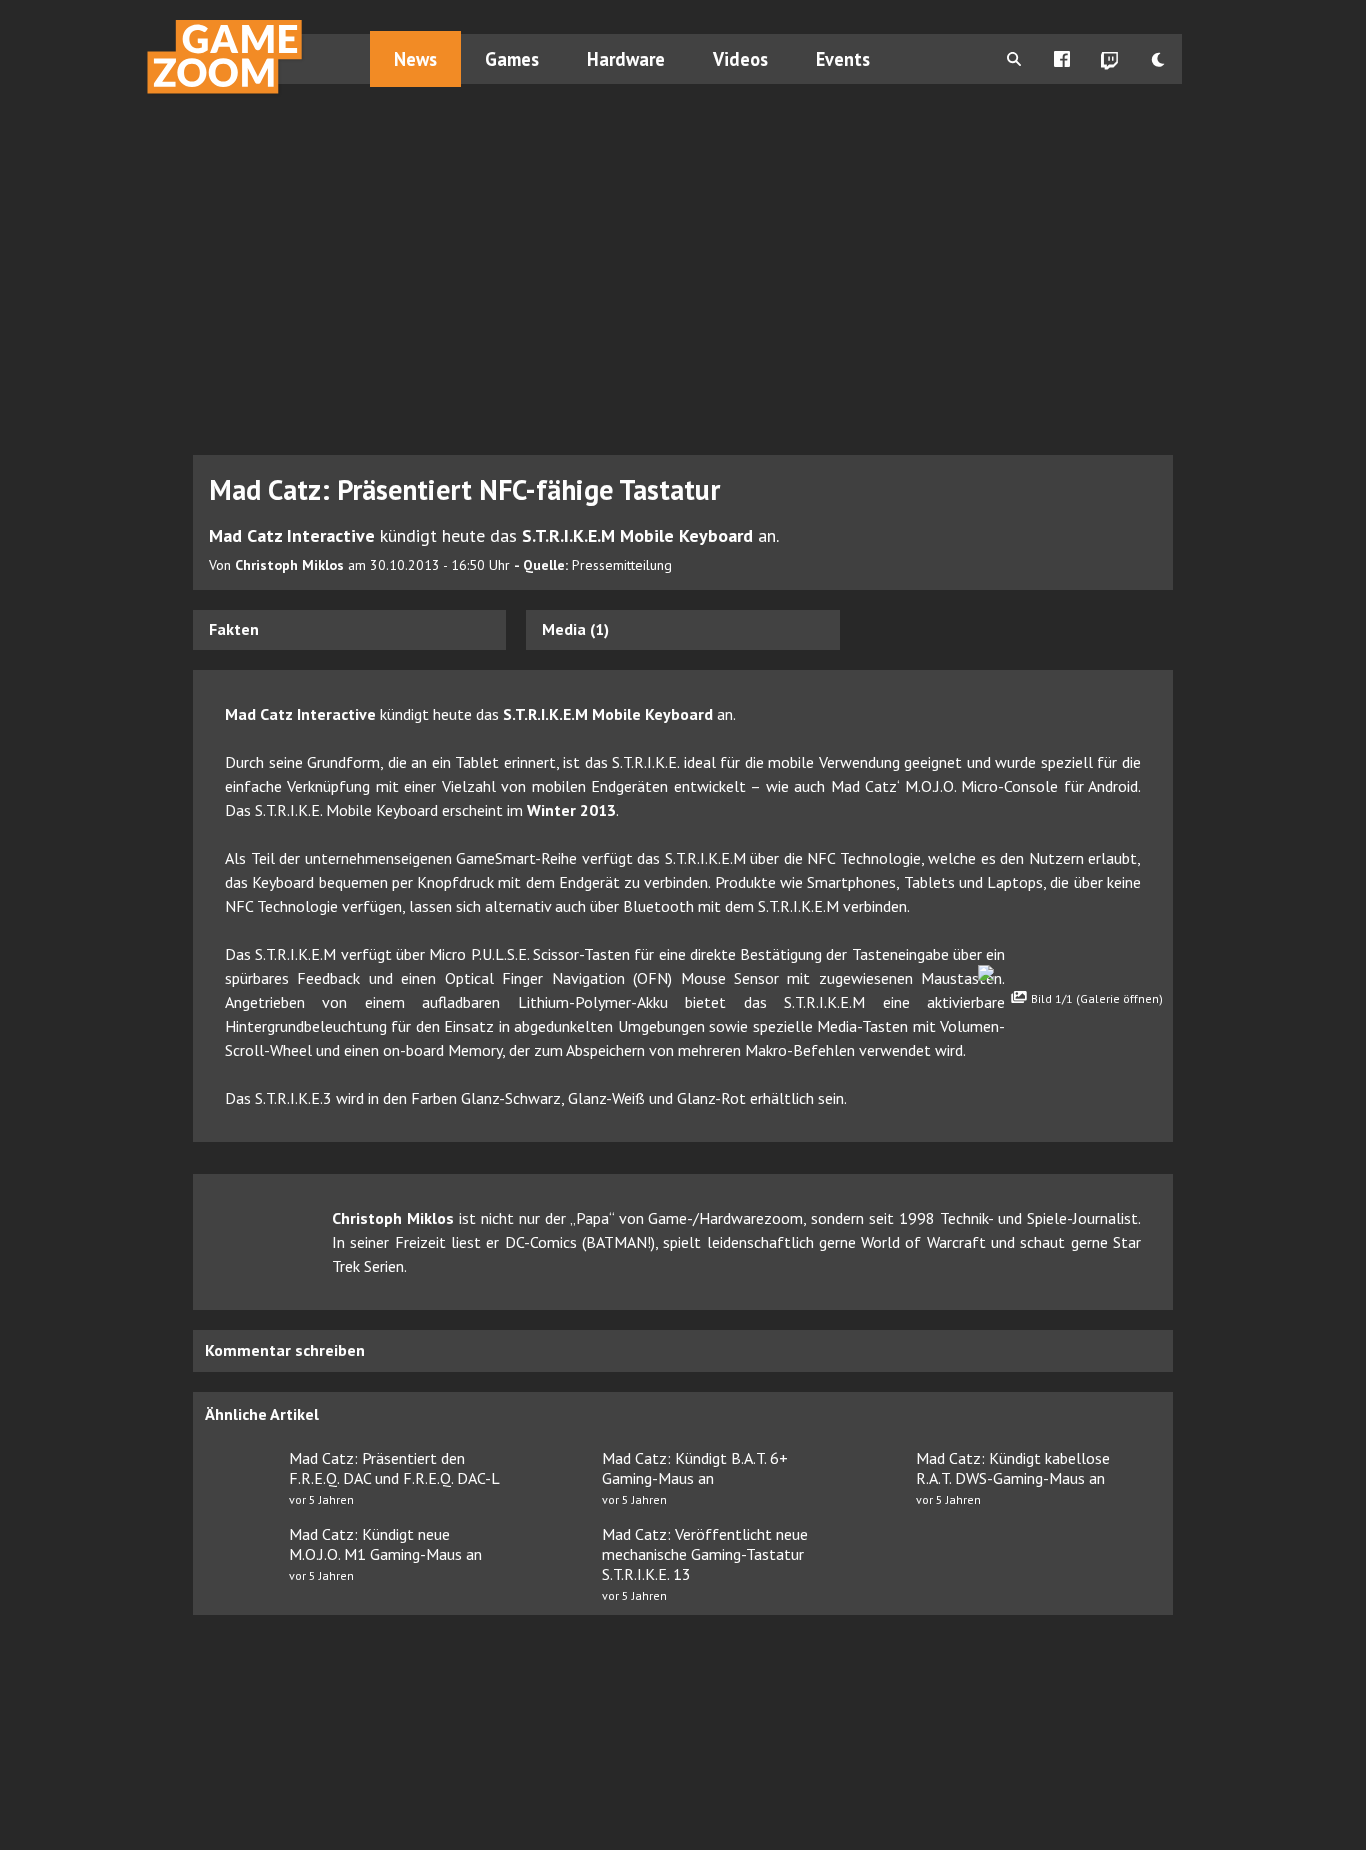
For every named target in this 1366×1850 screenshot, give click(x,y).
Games (512, 59)
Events (843, 59)
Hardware (626, 59)
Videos (740, 59)
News (415, 59)
